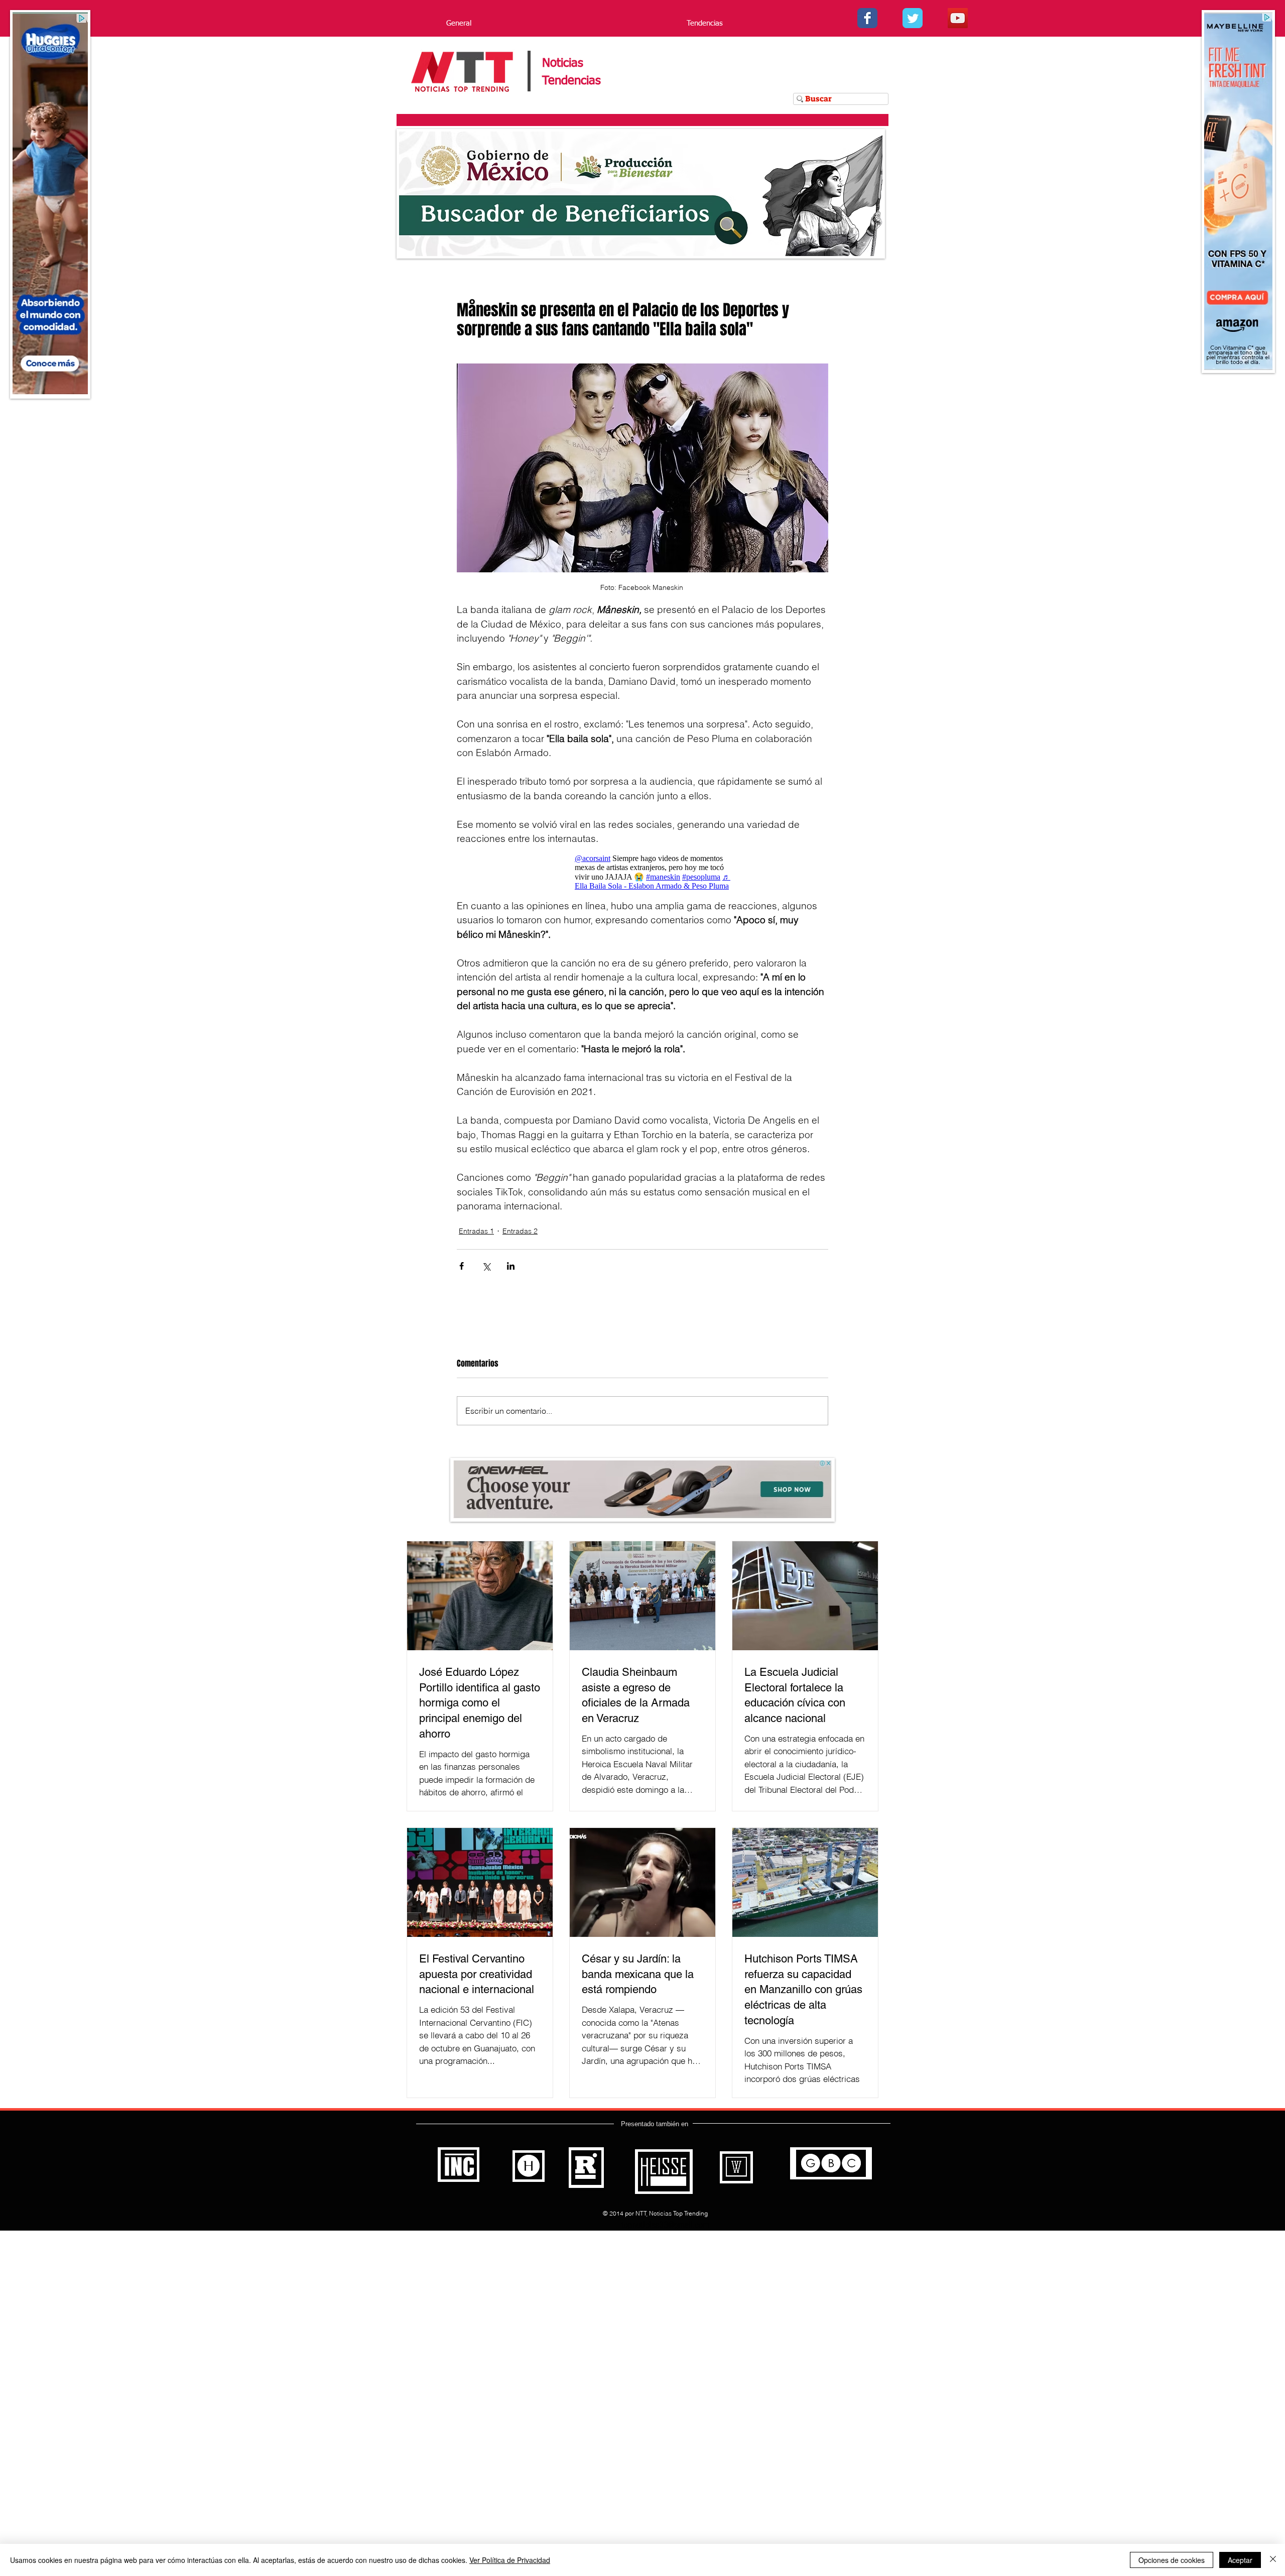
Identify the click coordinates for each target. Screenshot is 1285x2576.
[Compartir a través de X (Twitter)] (486, 1266)
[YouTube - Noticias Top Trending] (958, 18)
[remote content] (642, 872)
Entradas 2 (520, 1231)
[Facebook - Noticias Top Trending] (867, 18)
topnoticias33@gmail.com (665, 2225)
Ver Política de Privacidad (510, 2560)
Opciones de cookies (1172, 2560)
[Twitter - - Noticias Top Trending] (913, 18)
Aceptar (1240, 2560)
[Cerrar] (1273, 2560)
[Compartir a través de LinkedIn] (511, 1266)
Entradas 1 (476, 1231)
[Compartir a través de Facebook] (462, 1266)
